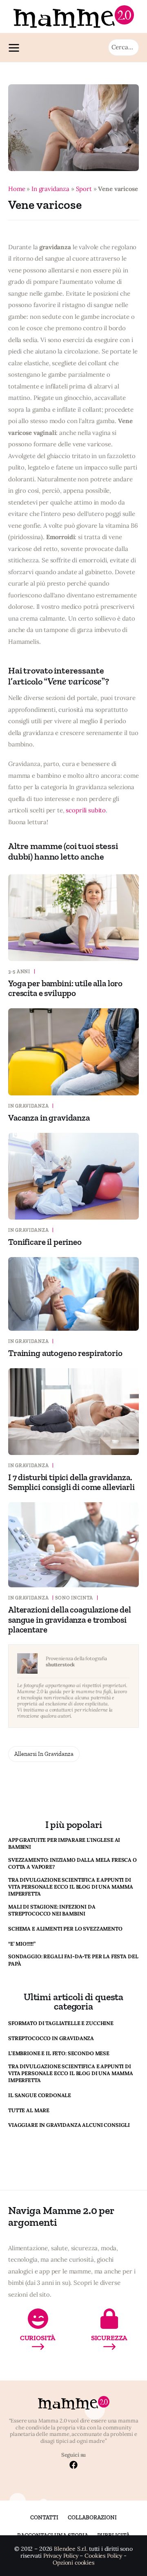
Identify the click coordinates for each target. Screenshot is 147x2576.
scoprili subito (86, 810)
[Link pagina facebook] (73, 2466)
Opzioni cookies (73, 2563)
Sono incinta (74, 1598)
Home (17, 189)
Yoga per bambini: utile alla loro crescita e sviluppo (65, 988)
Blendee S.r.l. (71, 2549)
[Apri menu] (16, 48)
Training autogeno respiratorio (65, 1353)
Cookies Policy (103, 2556)
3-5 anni (19, 972)
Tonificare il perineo (45, 1242)
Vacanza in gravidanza (49, 1118)
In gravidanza (50, 189)
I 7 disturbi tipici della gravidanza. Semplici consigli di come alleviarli (71, 1482)
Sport (84, 189)
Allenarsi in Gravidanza (44, 1754)
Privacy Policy (61, 2556)
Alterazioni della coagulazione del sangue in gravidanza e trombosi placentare (70, 1619)
